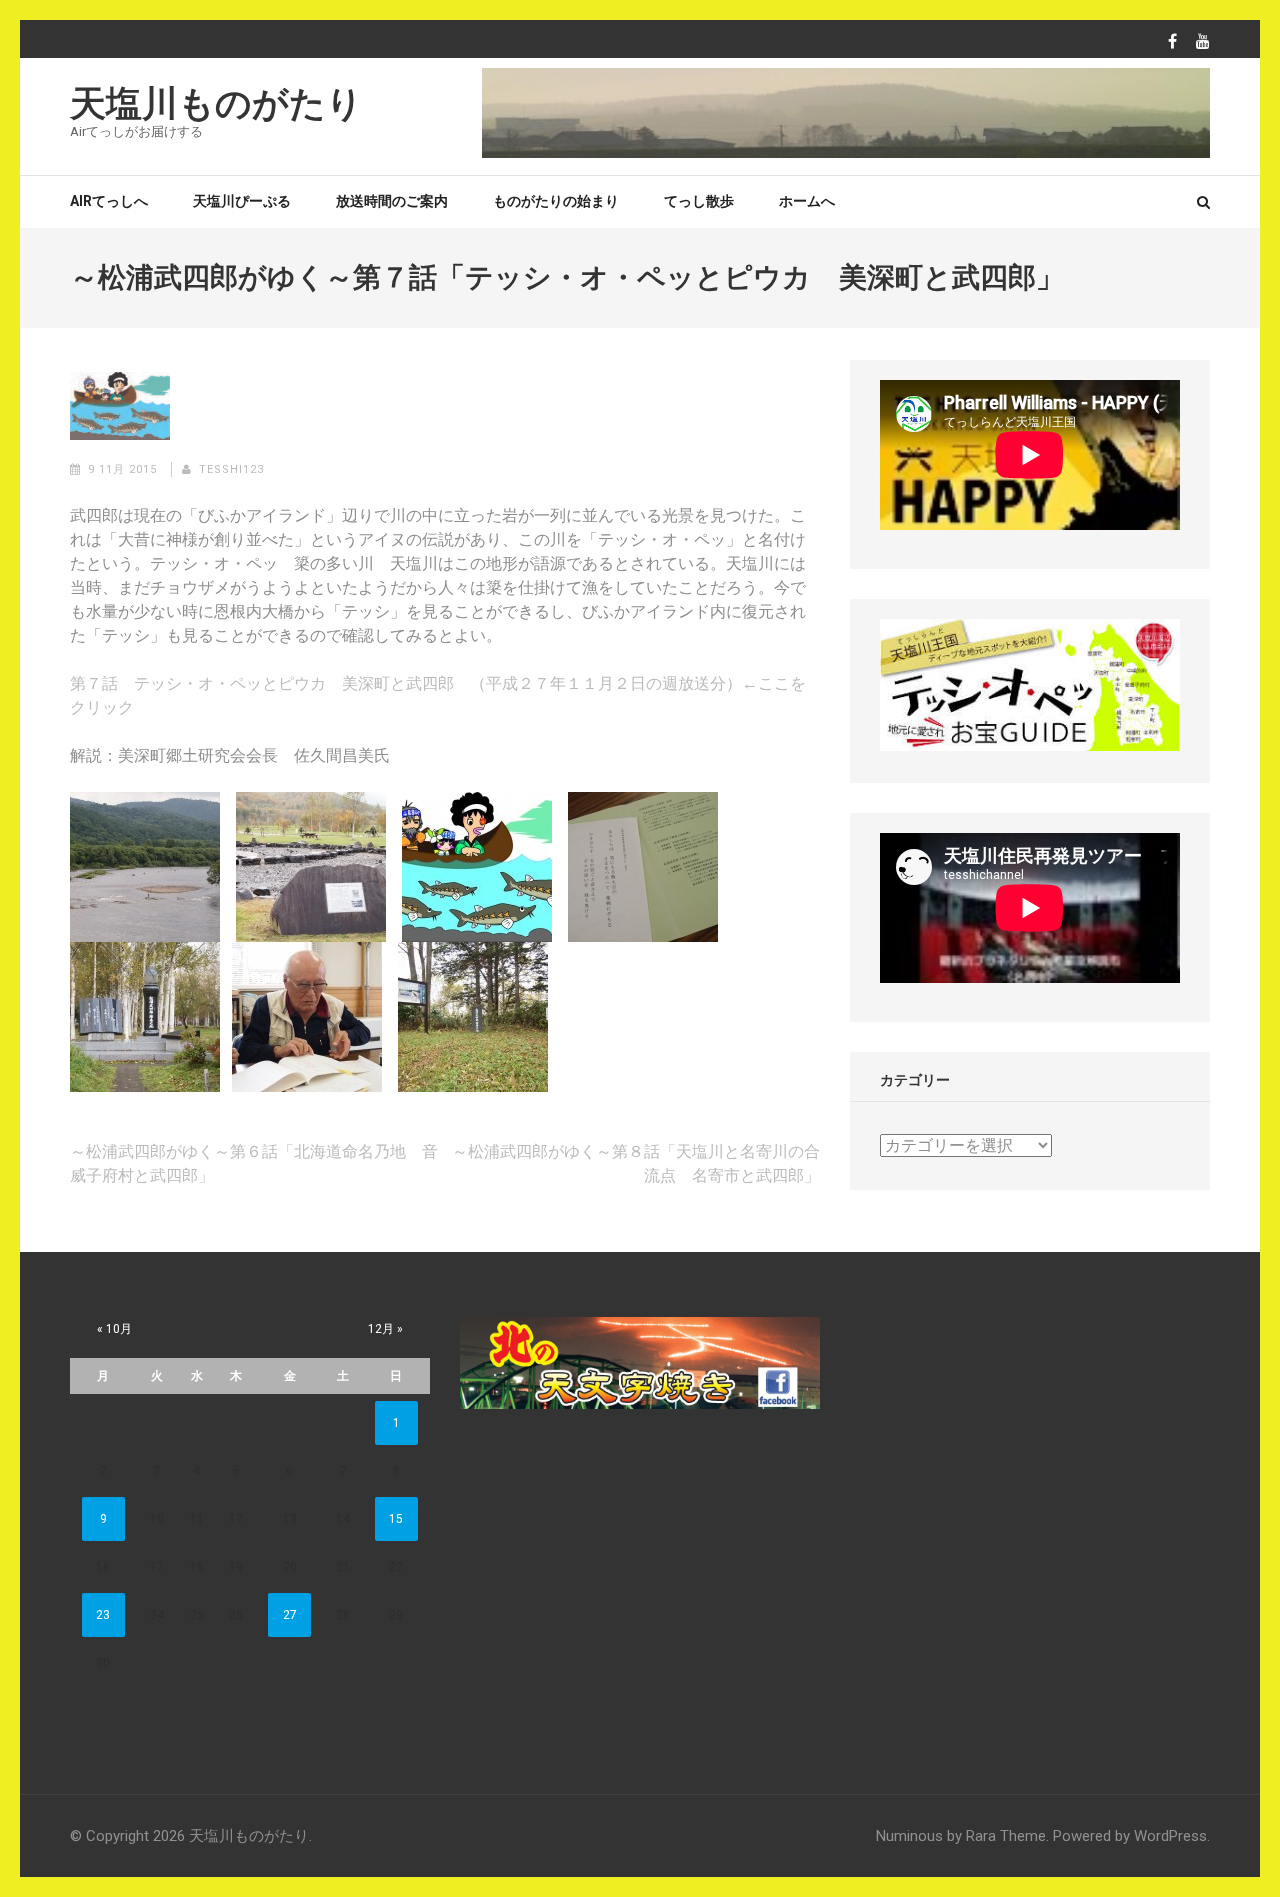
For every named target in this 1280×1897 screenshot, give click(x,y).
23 (103, 1615)
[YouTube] (1203, 42)
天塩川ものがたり (216, 104)
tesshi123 (231, 469)
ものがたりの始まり (556, 201)
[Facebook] (1172, 42)
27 (290, 1615)
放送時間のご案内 (392, 201)
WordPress (1170, 1836)
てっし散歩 (699, 201)
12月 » (385, 1329)
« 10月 (114, 1329)
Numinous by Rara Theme (961, 1836)
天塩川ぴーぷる (242, 201)
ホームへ (807, 201)
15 (396, 1519)
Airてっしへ (109, 201)
